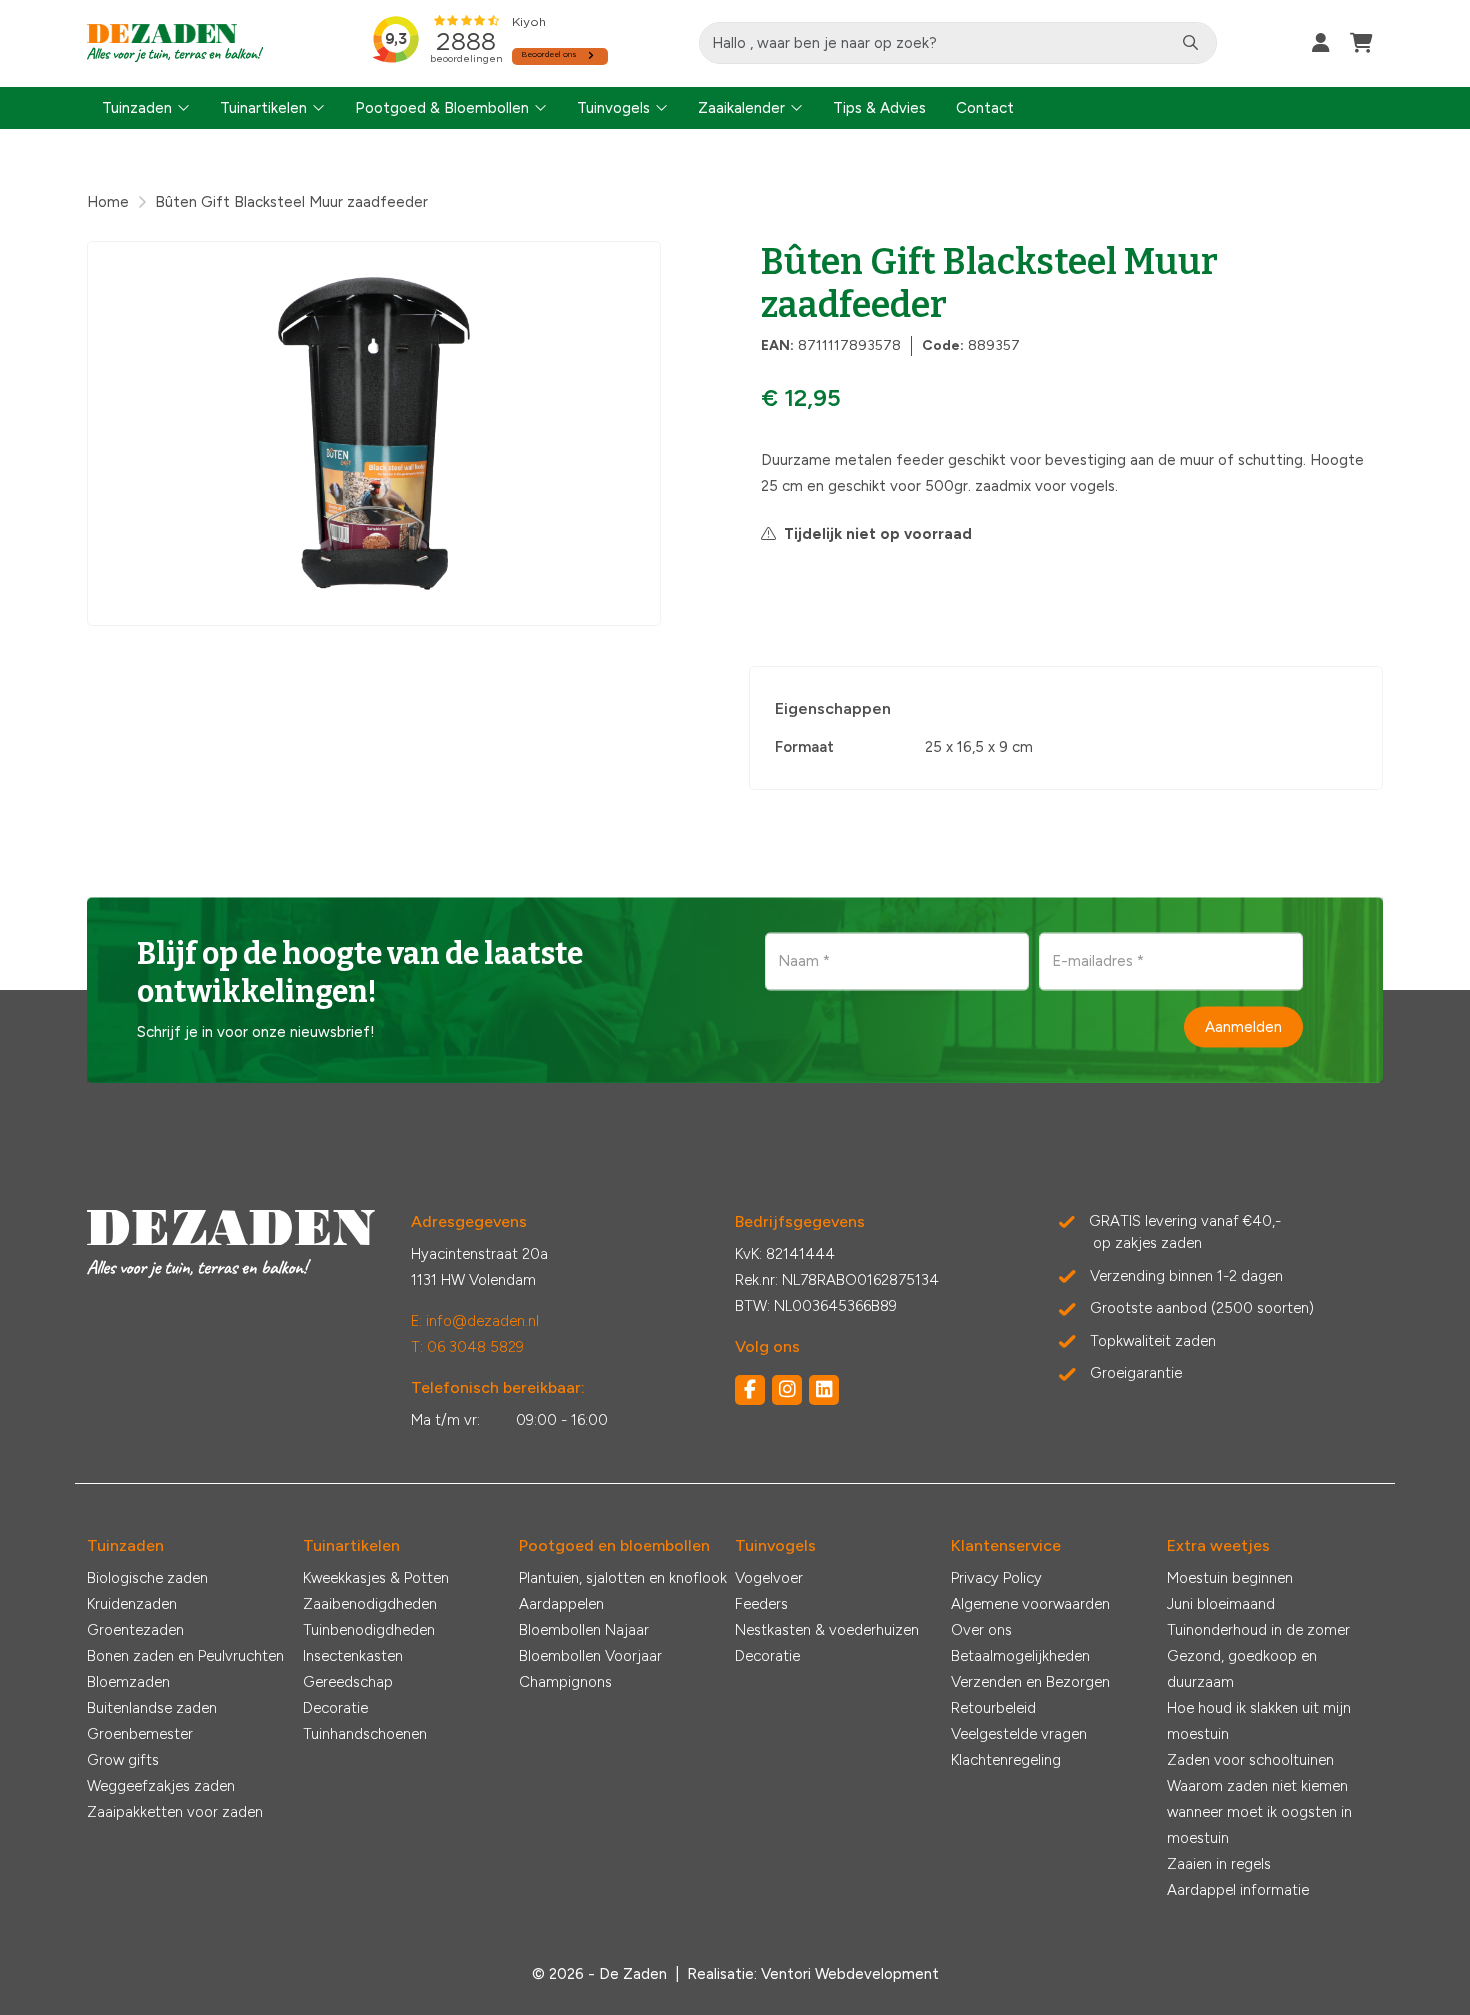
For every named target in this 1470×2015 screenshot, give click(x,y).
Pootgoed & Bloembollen (442, 108)
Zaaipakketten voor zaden (175, 1812)
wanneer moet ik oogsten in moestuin (1259, 1825)
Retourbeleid (993, 1708)
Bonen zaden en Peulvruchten (185, 1656)
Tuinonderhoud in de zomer (1258, 1630)
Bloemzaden (128, 1682)
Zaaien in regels (1219, 1864)
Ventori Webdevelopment (850, 1974)
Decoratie (335, 1708)
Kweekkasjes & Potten (376, 1578)
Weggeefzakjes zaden (161, 1786)
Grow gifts (123, 1760)
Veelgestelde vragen (1019, 1734)
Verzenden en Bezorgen (1030, 1682)
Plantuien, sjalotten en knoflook (623, 1578)
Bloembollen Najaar (584, 1630)
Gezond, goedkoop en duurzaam (1242, 1669)
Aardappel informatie (1238, 1890)
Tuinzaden (137, 108)
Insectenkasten (353, 1656)
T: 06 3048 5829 (467, 1347)
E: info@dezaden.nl (475, 1321)
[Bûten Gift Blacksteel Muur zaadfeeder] (374, 433)
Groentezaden (135, 1630)
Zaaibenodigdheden (370, 1604)
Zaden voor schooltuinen (1250, 1760)
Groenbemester (140, 1734)
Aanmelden (1243, 1026)
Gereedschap (348, 1682)
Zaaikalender (741, 108)
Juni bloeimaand (1221, 1604)
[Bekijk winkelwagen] (1361, 43)
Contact (985, 108)
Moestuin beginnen (1230, 1578)
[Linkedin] (824, 1390)
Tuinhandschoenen (365, 1734)
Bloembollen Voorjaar (590, 1656)
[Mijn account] (1321, 43)
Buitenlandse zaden (152, 1708)
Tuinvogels (613, 108)
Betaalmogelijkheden (1020, 1656)
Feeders (761, 1604)
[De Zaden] (175, 43)
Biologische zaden (147, 1578)
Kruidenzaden (132, 1604)
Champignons (565, 1682)
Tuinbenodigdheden (369, 1630)
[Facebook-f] (750, 1390)
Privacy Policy (996, 1578)
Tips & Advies (879, 108)
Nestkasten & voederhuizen (827, 1630)
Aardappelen (561, 1604)
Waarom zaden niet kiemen (1257, 1786)
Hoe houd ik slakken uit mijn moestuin (1259, 1721)
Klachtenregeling (1006, 1760)
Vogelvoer (769, 1578)
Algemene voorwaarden (1030, 1604)
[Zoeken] (1190, 43)
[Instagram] (787, 1390)
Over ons (981, 1630)
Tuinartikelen (263, 108)
